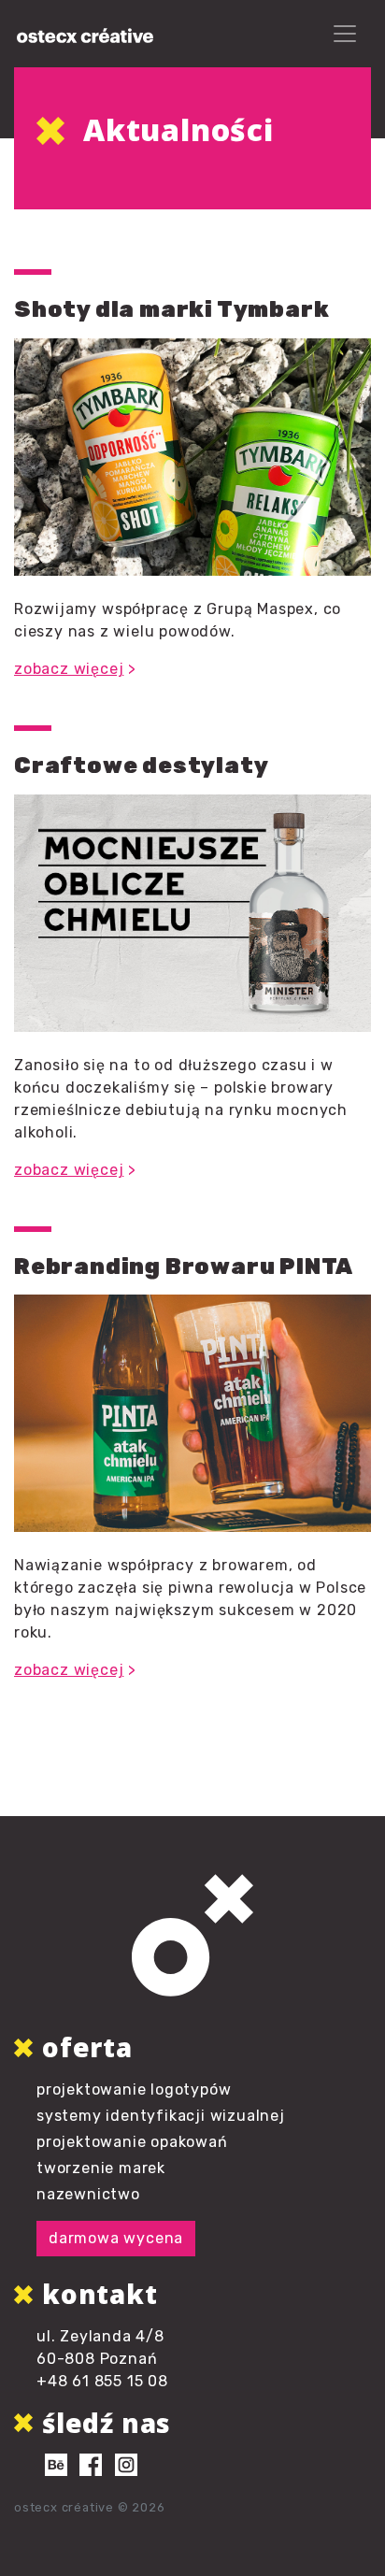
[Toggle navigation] (345, 34)
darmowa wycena (116, 2238)
